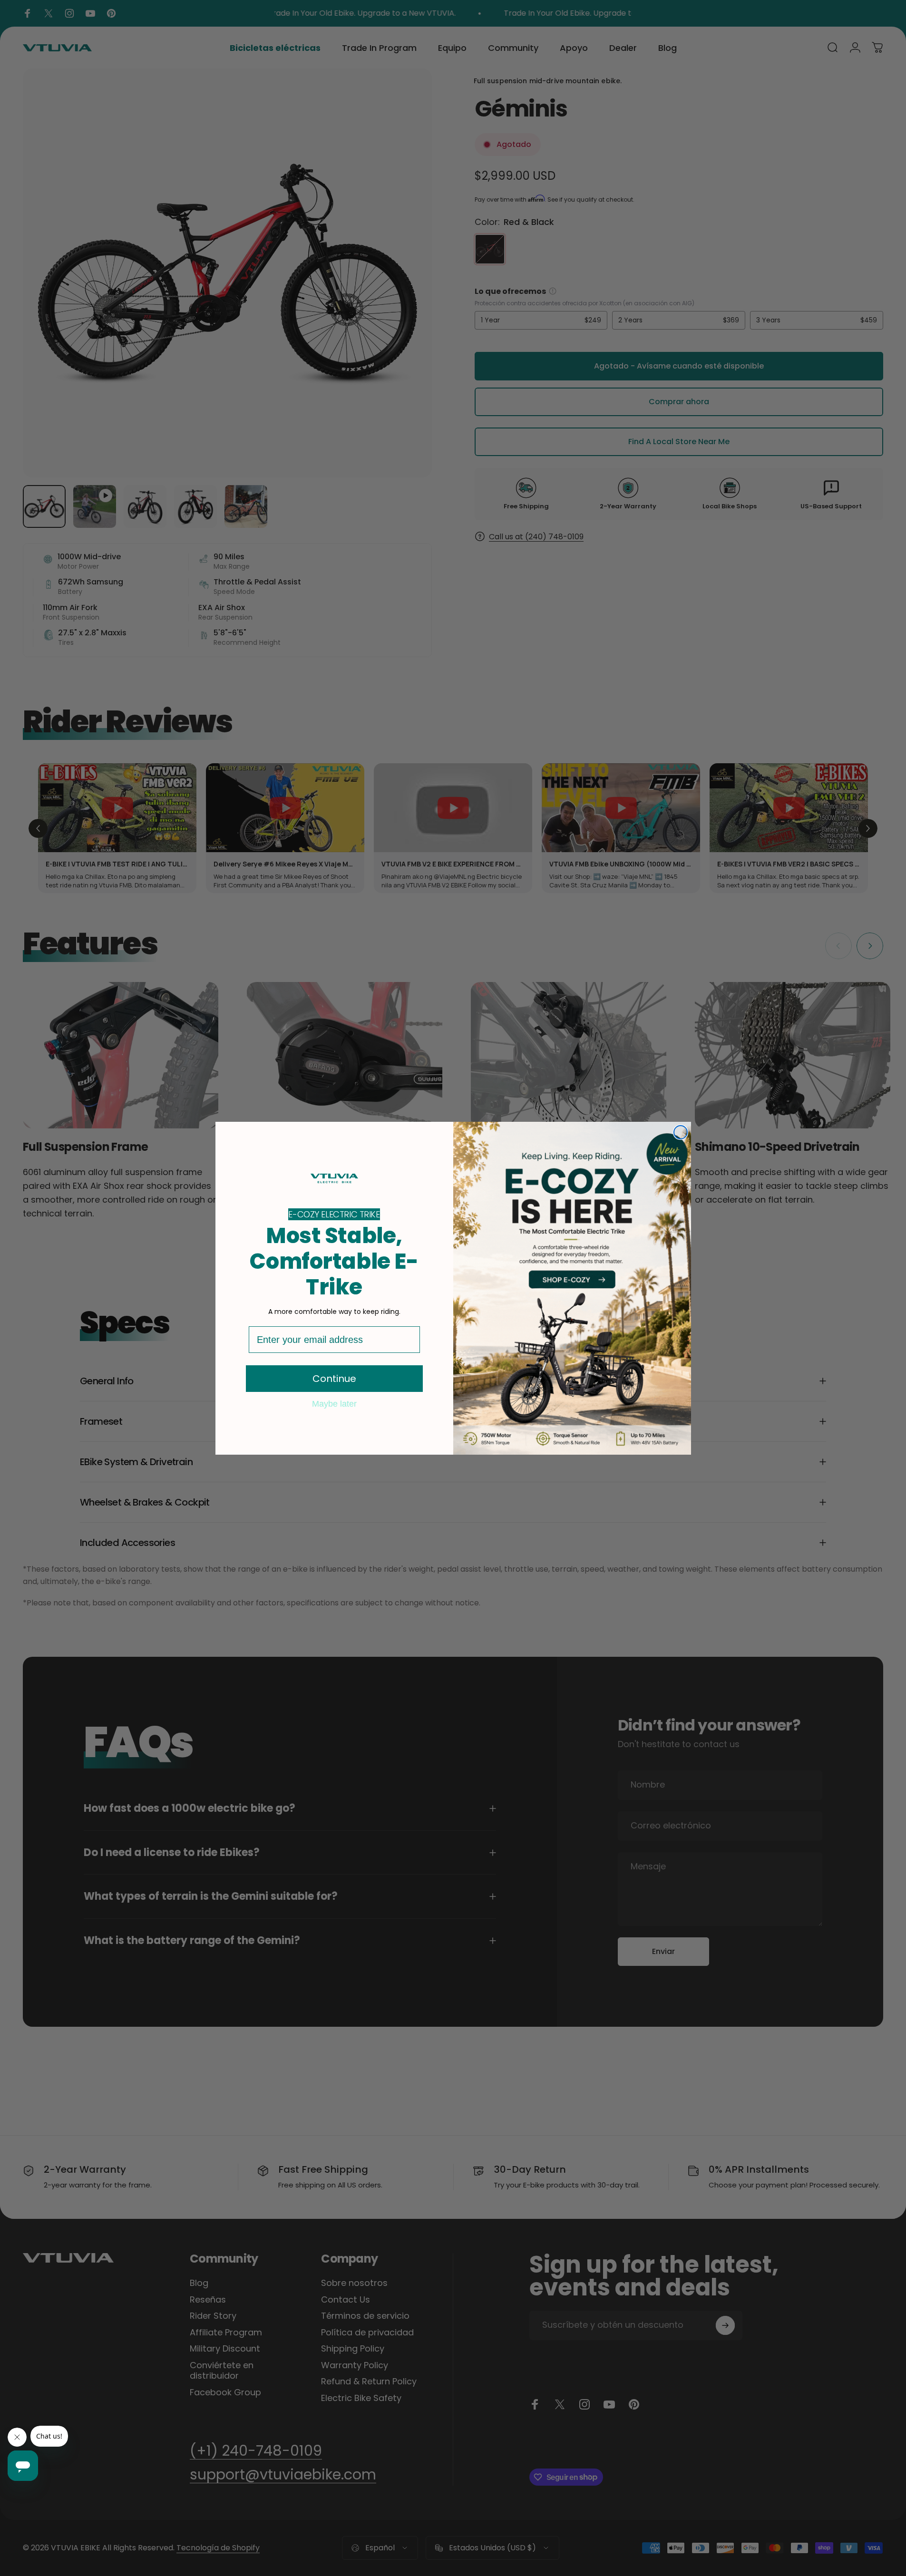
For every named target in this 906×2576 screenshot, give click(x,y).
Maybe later (334, 1403)
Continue (334, 1379)
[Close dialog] (681, 1132)
